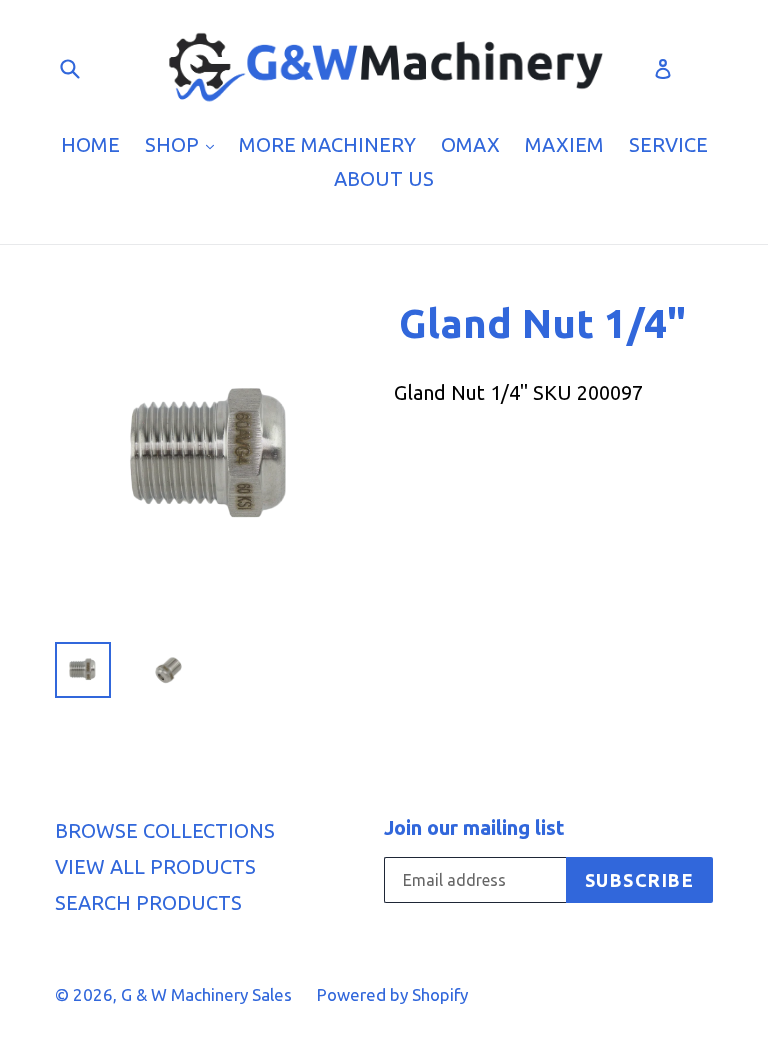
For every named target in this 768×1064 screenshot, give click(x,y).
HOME (90, 144)
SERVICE (668, 144)
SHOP (184, 144)
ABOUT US (384, 178)
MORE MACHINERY (327, 144)
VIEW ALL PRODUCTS (155, 866)
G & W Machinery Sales (206, 994)
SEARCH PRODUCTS (148, 902)
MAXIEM (564, 144)
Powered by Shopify (392, 994)
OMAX (470, 144)
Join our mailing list (474, 827)
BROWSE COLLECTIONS (165, 830)
